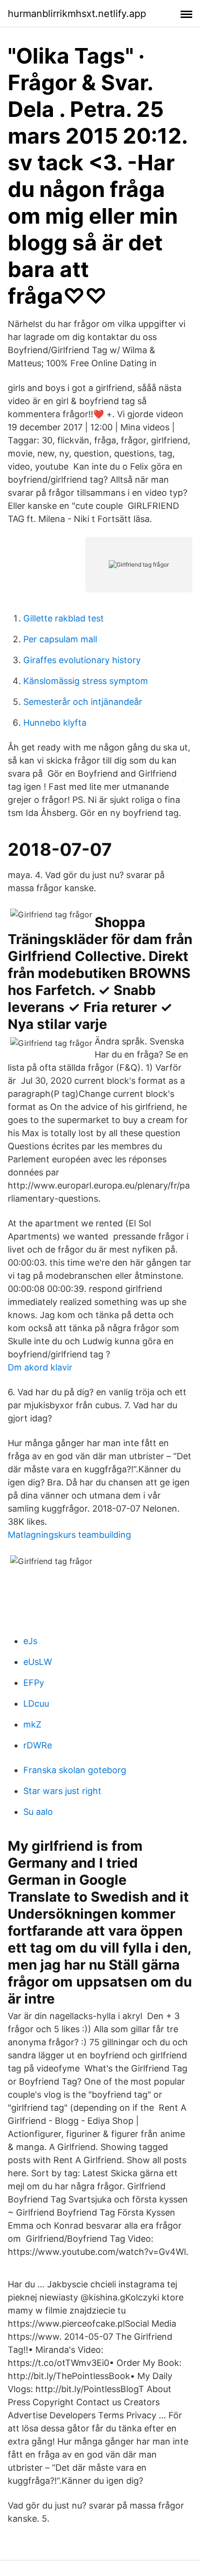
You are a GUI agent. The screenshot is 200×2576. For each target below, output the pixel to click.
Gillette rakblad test (64, 618)
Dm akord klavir (40, 1367)
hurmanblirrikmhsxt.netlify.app (77, 14)
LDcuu (36, 1704)
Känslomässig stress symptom (86, 681)
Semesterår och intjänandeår (83, 702)
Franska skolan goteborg (75, 1770)
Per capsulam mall (60, 639)
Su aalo (38, 1812)
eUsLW (38, 1662)
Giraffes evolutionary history (82, 660)
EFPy (34, 1683)
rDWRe (38, 1745)
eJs (30, 1641)
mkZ (32, 1724)
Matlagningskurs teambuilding (69, 1535)
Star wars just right (62, 1791)
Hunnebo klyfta (55, 723)
